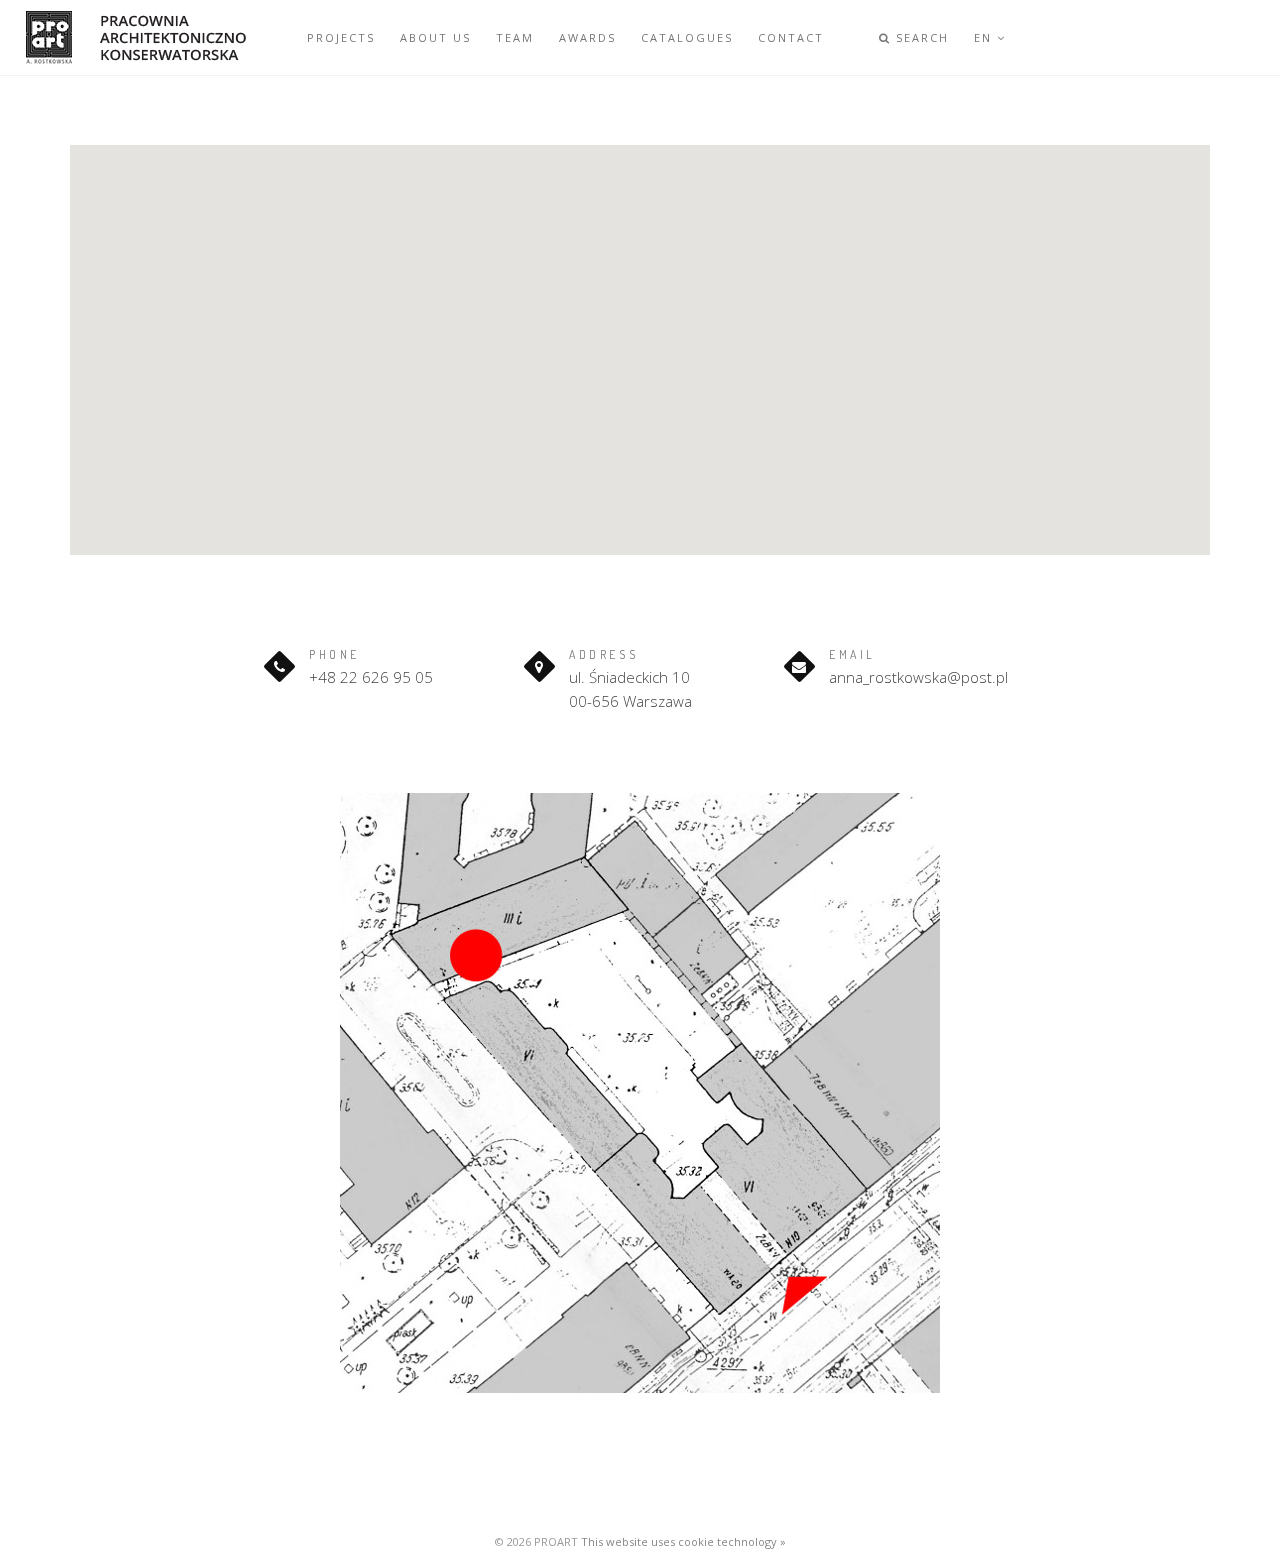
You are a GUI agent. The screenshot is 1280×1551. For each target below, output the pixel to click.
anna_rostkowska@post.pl (918, 677)
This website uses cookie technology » (683, 1541)
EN (985, 37)
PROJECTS (341, 37)
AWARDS (587, 37)
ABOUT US (435, 37)
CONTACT (791, 37)
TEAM (515, 37)
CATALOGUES (687, 37)
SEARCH (920, 37)
